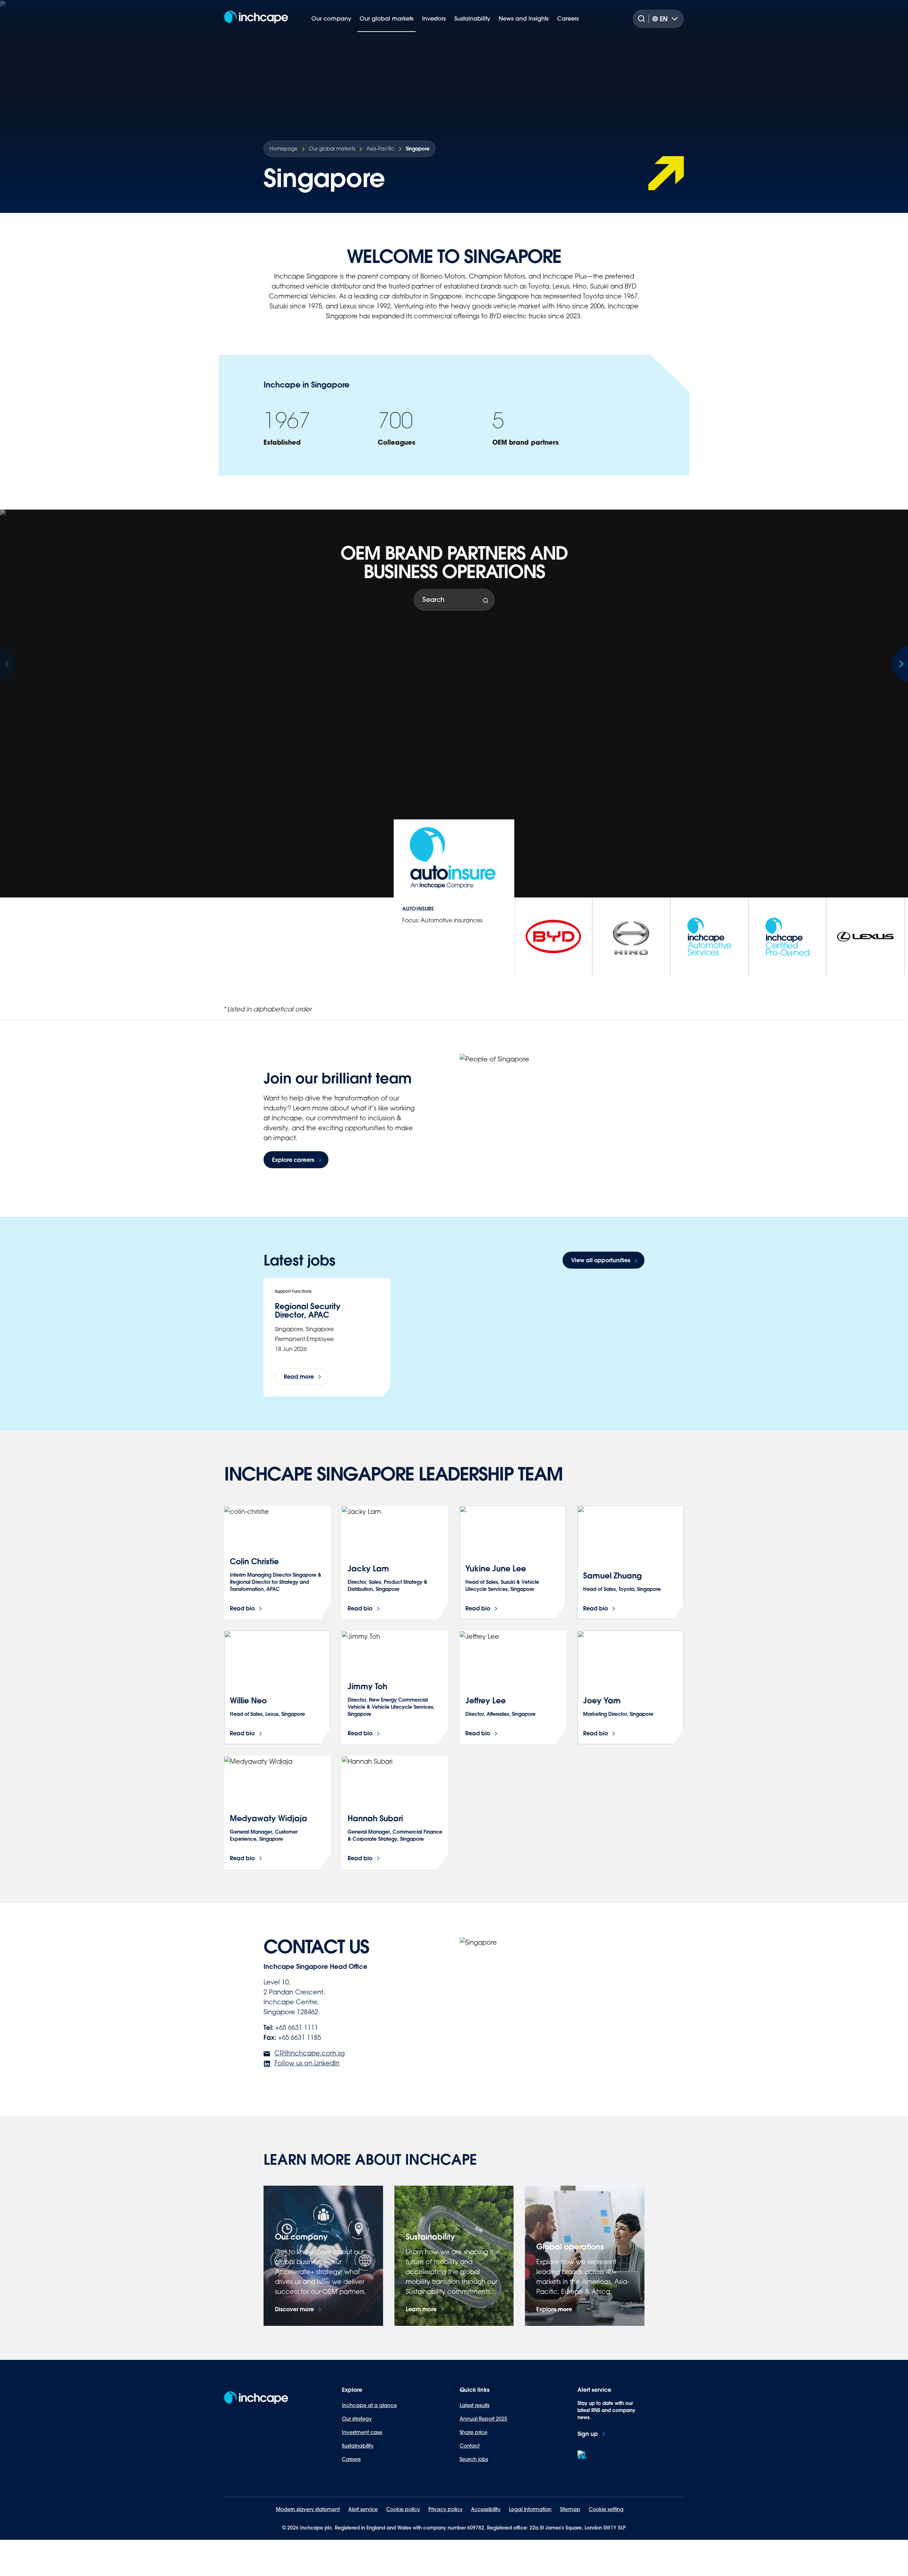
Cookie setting (606, 2509)
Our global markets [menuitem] (387, 18)
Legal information (530, 2509)
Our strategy (357, 2419)
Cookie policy (403, 2509)
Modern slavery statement (308, 2509)
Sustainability (358, 2446)
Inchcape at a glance (369, 2405)
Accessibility (486, 2509)
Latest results (475, 2405)
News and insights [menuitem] (524, 18)
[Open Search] (643, 19)
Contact (470, 2446)
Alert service (363, 2509)
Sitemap (570, 2509)
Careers (351, 2459)
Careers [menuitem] (568, 18)
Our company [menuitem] (331, 18)
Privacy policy (445, 2509)
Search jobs (474, 2459)
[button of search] (486, 601)
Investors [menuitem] (434, 18)
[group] (553, 937)
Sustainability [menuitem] (472, 18)
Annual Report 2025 (483, 2419)
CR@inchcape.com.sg (310, 2053)
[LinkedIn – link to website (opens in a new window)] (582, 2455)
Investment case (362, 2432)
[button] (899, 664)
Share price (474, 2432)
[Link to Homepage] (256, 19)
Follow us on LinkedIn (307, 2063)
